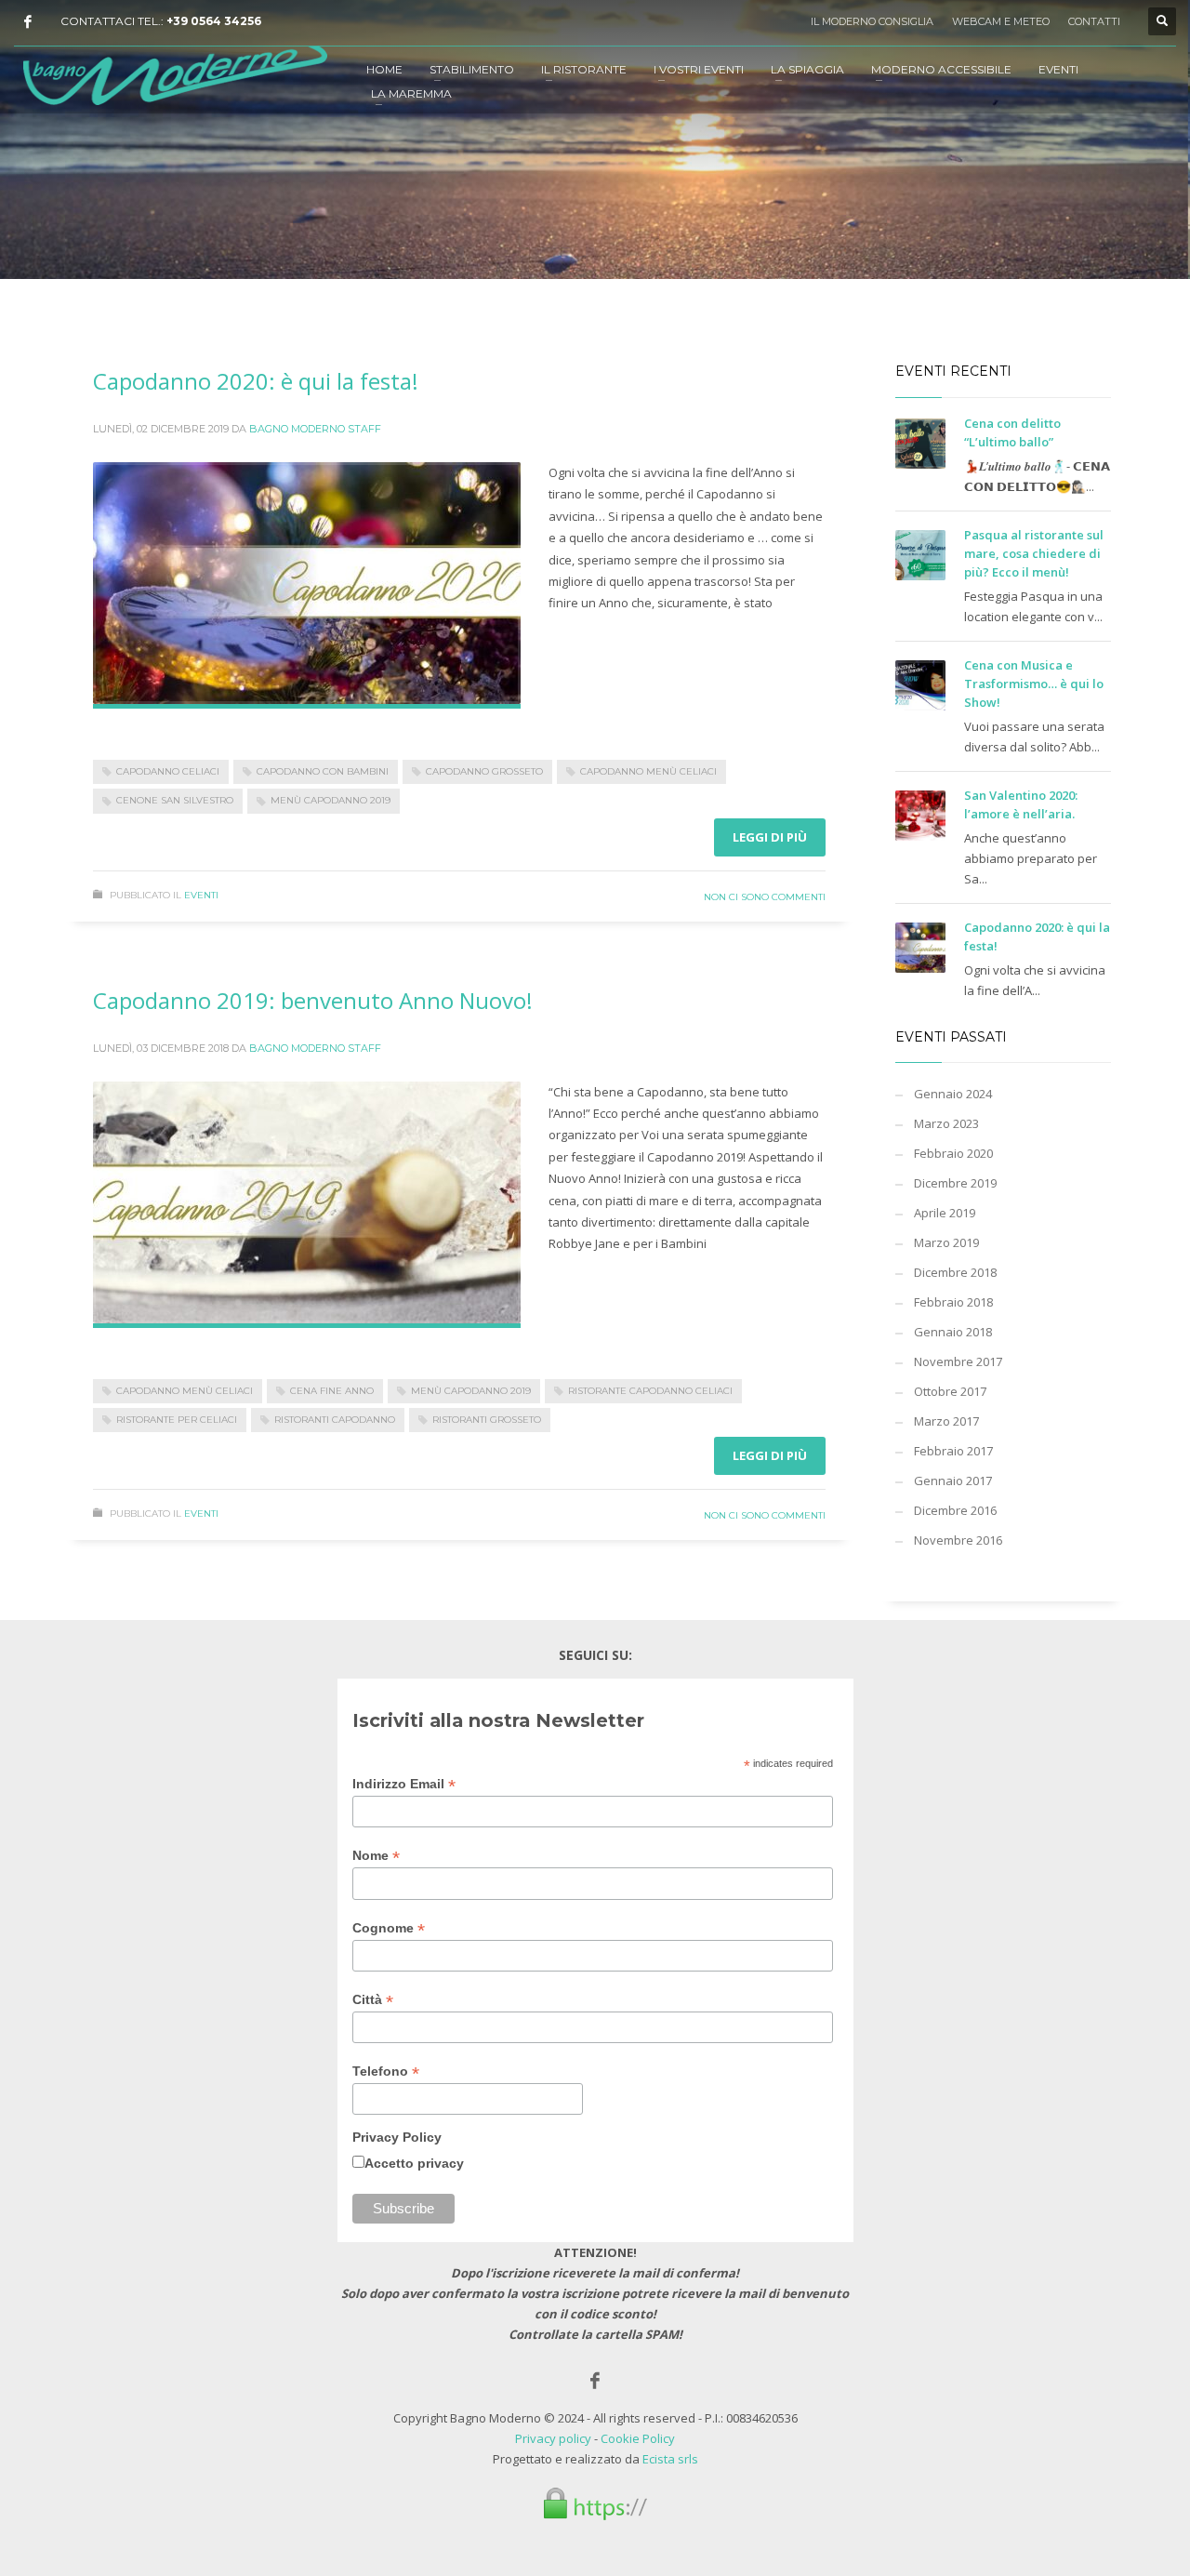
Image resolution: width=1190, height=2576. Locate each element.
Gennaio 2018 (953, 1332)
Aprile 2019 (945, 1213)
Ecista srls (670, 2459)
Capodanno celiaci (168, 771)
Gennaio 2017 (953, 1481)
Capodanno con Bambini (323, 771)
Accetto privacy (414, 2163)
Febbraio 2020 (953, 1153)
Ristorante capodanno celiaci (650, 1391)
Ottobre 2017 (950, 1391)
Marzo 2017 (946, 1421)
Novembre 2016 (958, 1540)
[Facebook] (28, 21)
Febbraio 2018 (953, 1302)
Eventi (201, 895)
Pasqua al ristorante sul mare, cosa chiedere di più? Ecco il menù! (1034, 553)
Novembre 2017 (958, 1361)
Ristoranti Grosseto (487, 1420)
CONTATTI (1094, 21)
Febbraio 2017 (953, 1451)
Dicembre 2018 (955, 1272)
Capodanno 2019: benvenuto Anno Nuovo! (313, 1000)
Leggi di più (770, 837)
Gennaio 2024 (953, 1094)
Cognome (389, 1928)
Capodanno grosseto (484, 771)
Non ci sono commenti (765, 897)
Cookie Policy (638, 2438)
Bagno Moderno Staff (315, 429)
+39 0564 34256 (214, 21)
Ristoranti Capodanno (335, 1420)
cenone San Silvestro (175, 800)
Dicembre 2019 (955, 1183)
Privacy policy (553, 2438)
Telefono (386, 2071)
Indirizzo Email (404, 1784)
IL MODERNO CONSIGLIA (872, 21)
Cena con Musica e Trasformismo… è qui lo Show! (1034, 684)
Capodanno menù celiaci (648, 771)
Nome (376, 1856)
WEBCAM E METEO (1001, 21)
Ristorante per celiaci (177, 1420)
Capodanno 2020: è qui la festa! (256, 381)
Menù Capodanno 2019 (331, 800)
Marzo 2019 (946, 1242)
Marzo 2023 (946, 1123)
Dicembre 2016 (955, 1510)
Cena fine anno (332, 1391)
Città (373, 2000)
